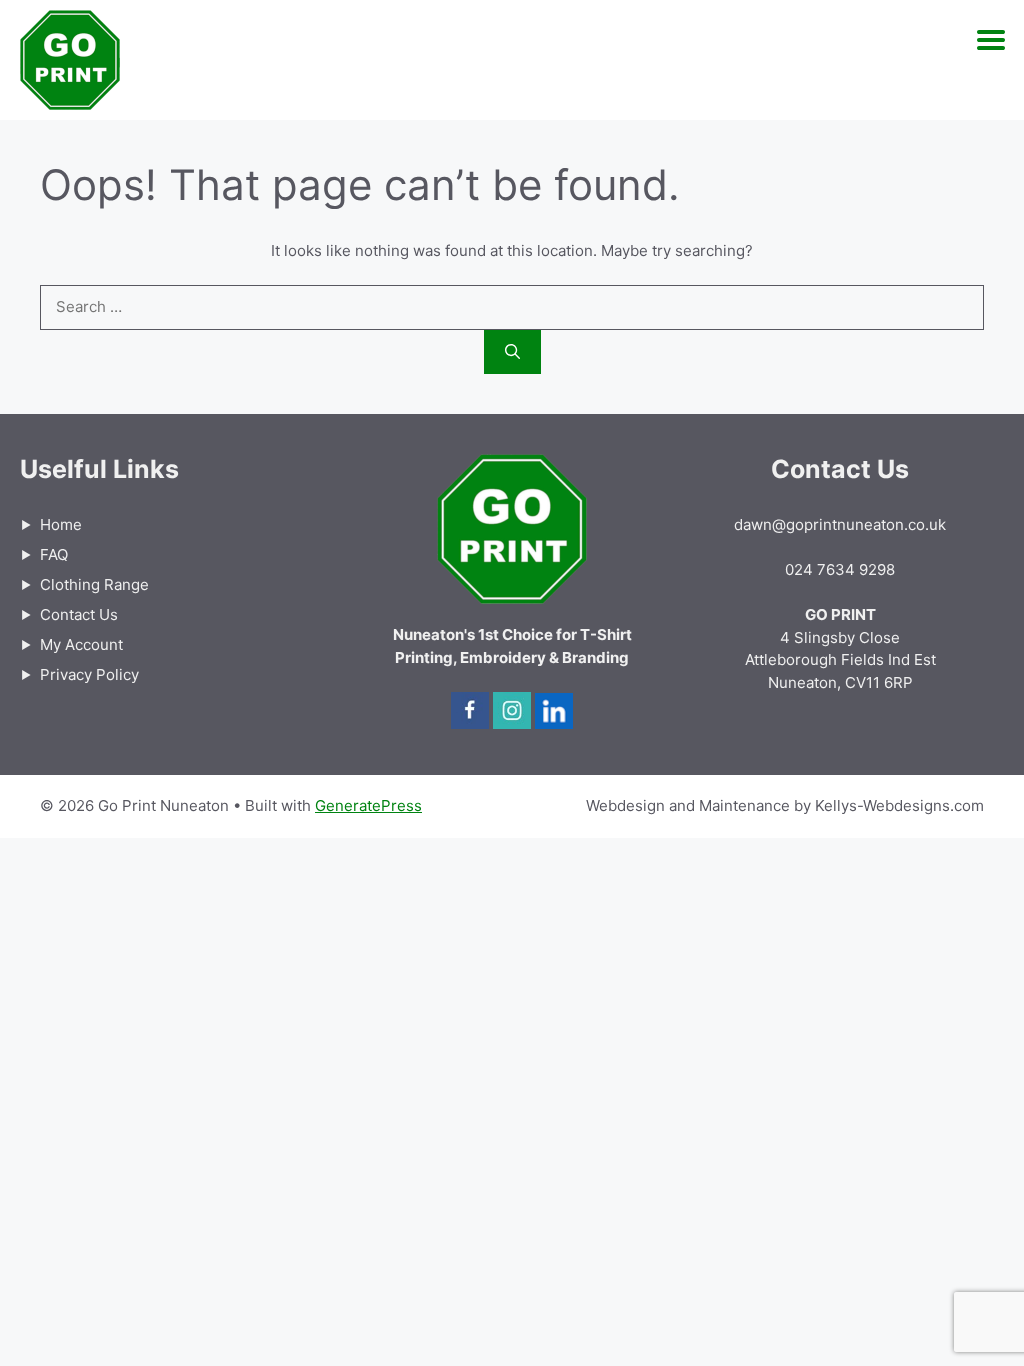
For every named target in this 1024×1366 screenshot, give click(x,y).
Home (61, 524)
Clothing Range (94, 584)
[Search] (512, 352)
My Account (81, 644)
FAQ (54, 554)
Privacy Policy (89, 674)
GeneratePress (368, 805)
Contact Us (79, 614)
